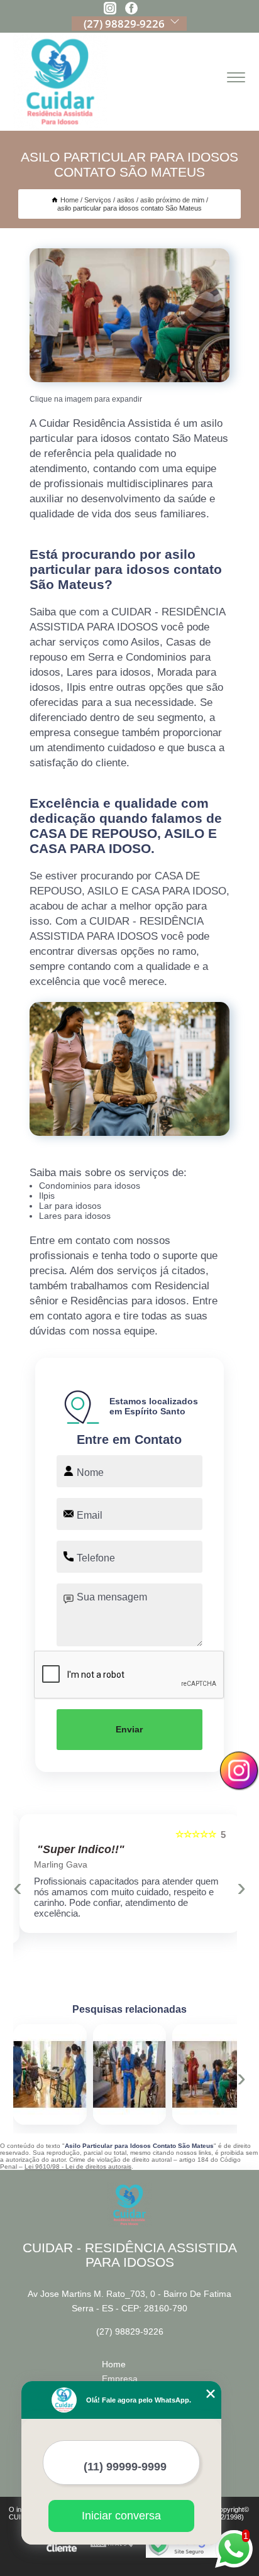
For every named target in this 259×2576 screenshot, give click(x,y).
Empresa (120, 2379)
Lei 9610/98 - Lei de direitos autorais (78, 2166)
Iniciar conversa (121, 2516)
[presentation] (18, 1887)
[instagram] (110, 9)
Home (114, 2364)
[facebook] (131, 9)
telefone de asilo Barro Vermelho (85, 2074)
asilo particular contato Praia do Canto (172, 2074)
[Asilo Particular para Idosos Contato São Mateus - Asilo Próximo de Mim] (130, 315)
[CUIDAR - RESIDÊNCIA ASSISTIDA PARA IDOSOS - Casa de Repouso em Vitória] (60, 82)
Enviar (129, 1729)
